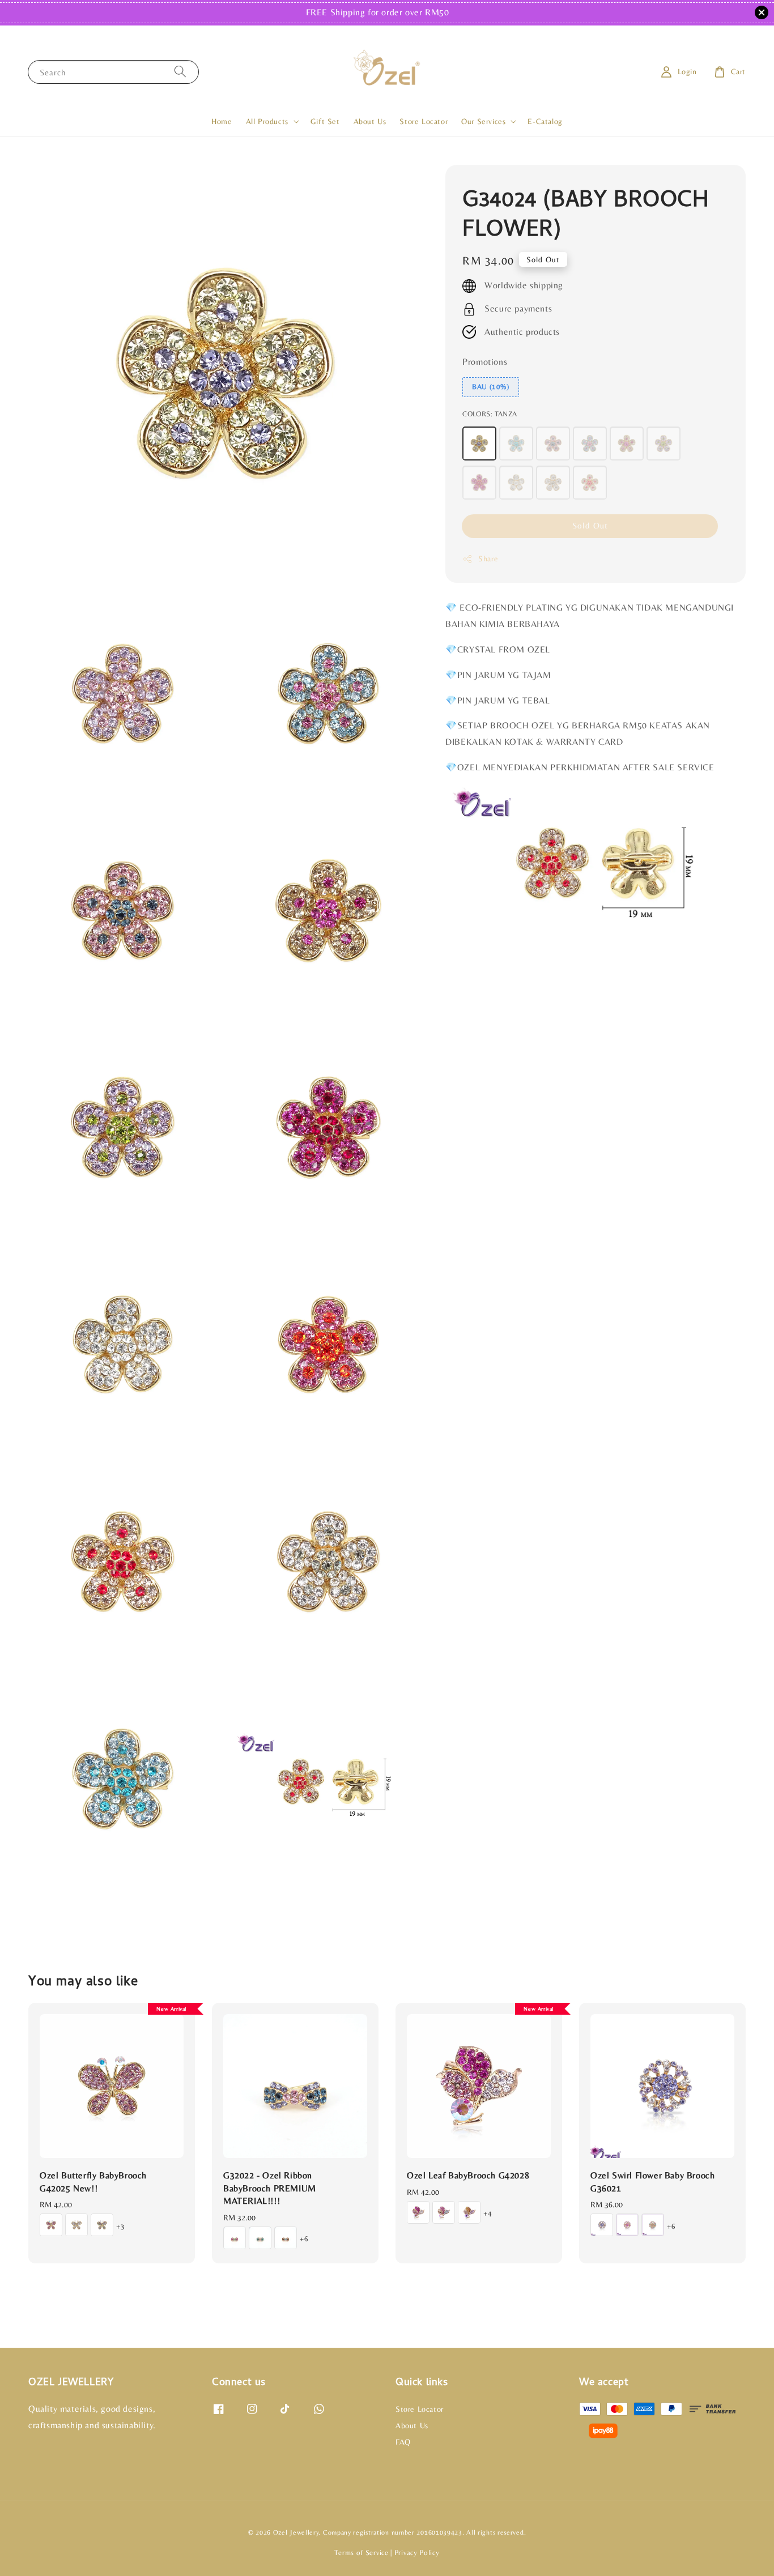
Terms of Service (361, 2552)
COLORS (490, 414)
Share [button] (488, 559)
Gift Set (325, 121)
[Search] (180, 72)
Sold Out (590, 526)
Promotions (485, 362)
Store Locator (424, 121)
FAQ (403, 2442)
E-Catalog (545, 121)
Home (222, 121)
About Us (370, 121)
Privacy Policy (417, 2552)
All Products (267, 121)
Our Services (483, 121)
